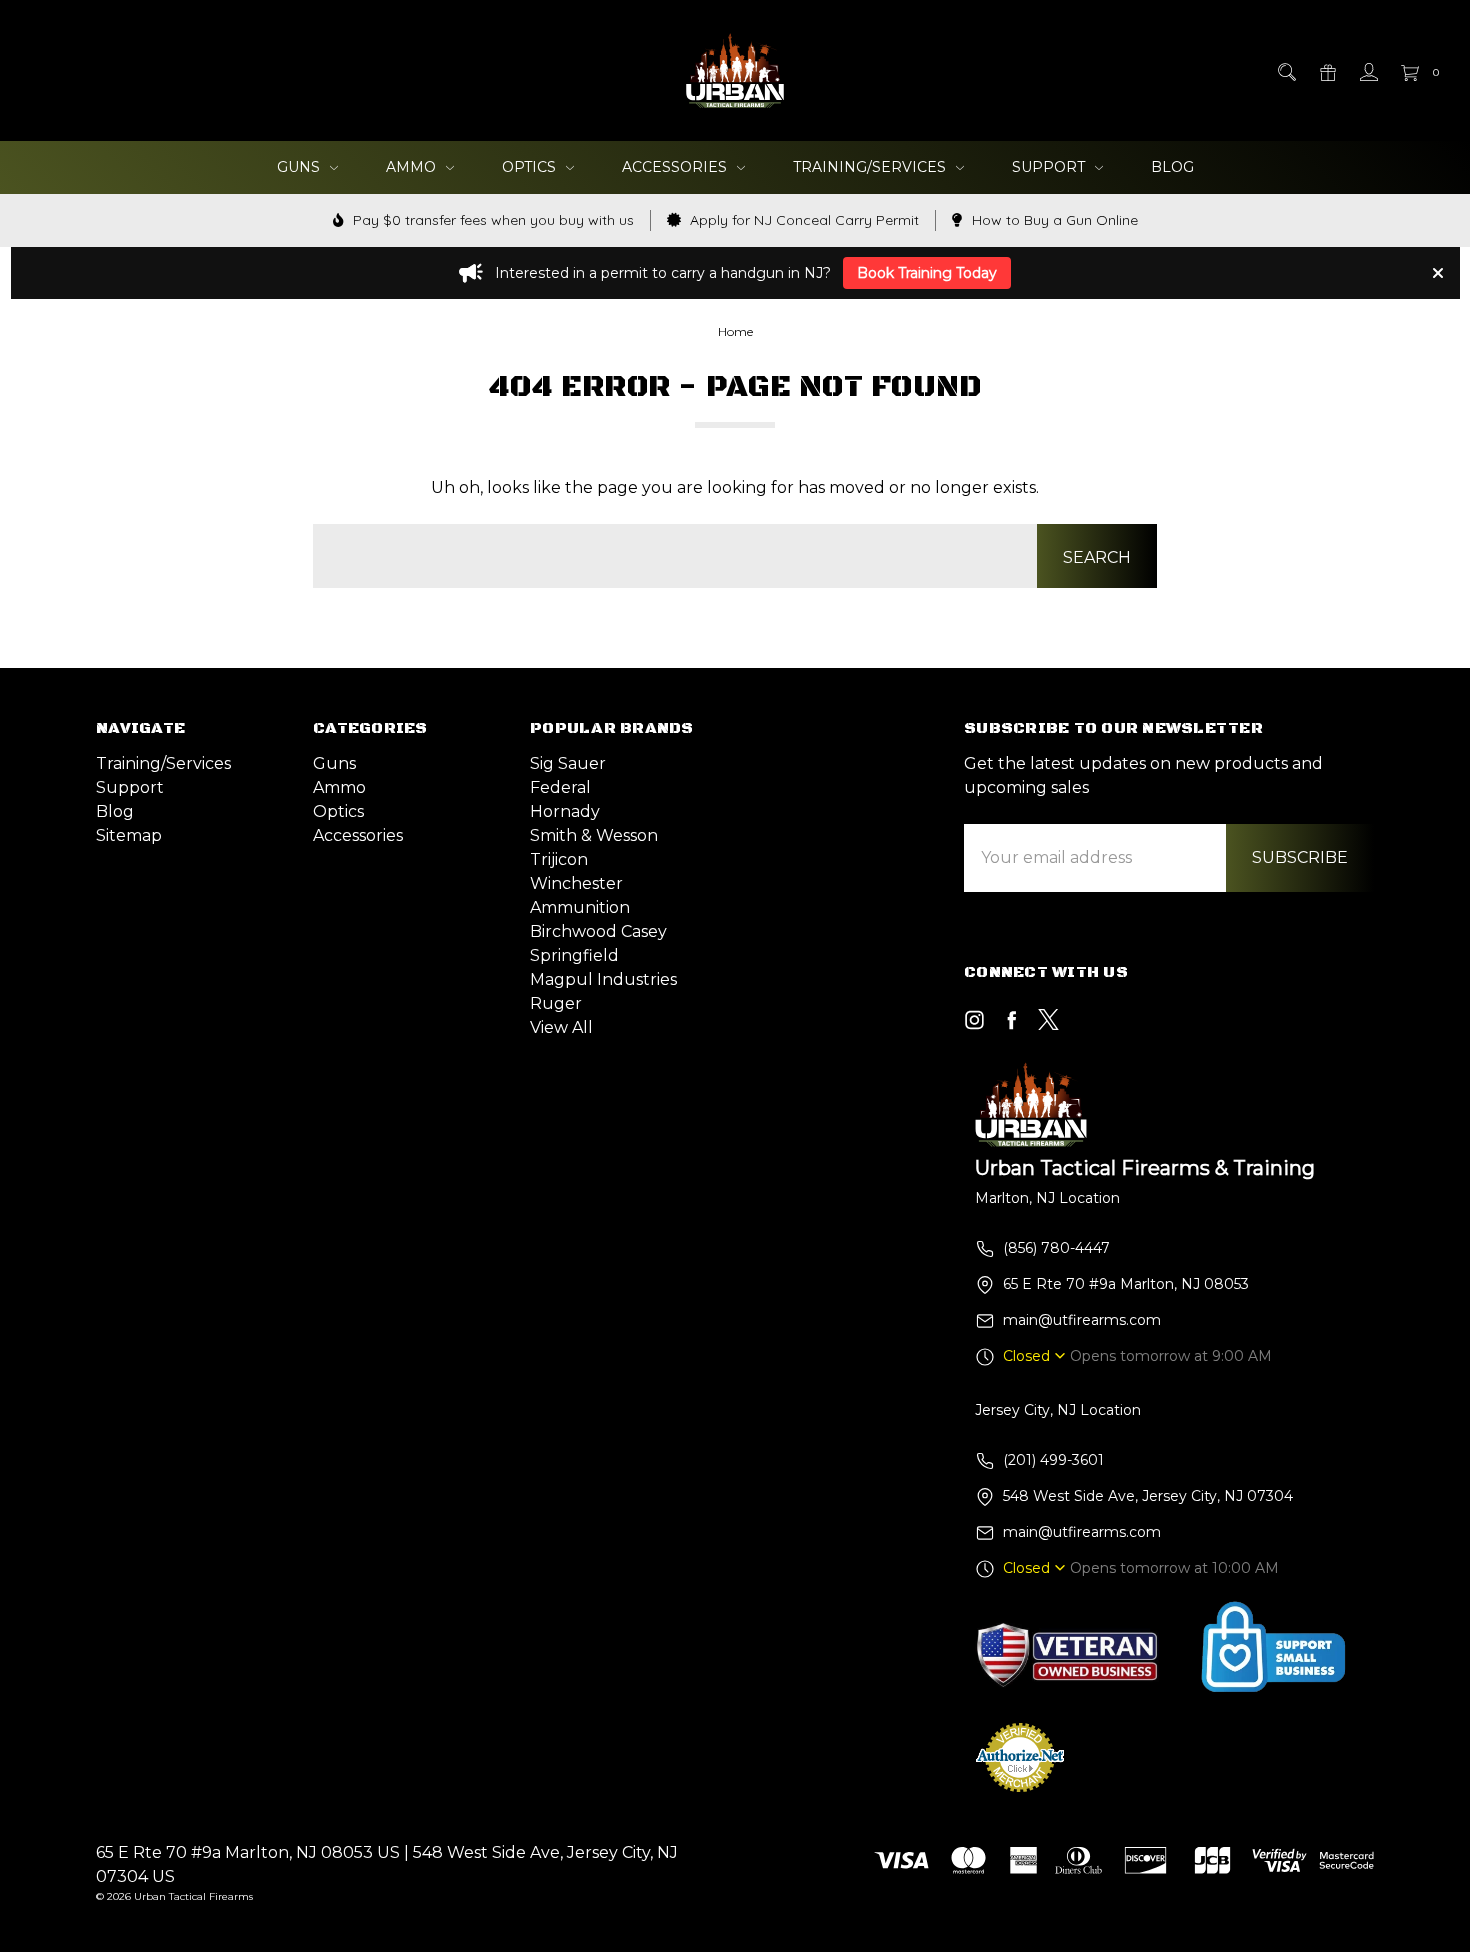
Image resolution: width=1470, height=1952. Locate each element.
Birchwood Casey (598, 931)
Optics (531, 167)
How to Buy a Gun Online (1053, 220)
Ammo (413, 167)
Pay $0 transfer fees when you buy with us (491, 220)
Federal (560, 787)
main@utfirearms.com (1082, 1320)
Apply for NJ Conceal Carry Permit (802, 220)
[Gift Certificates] (1326, 70)
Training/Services (871, 167)
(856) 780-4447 (1056, 1248)
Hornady (565, 811)
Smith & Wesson (594, 835)
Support (1050, 167)
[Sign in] (1367, 70)
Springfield (574, 955)
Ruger (556, 1003)
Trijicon (559, 859)
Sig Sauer (568, 763)
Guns (300, 167)
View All (561, 1027)
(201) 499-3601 (1053, 1460)
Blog (1172, 167)
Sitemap (129, 835)
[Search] (1285, 70)
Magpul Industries (603, 979)
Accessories (676, 167)
